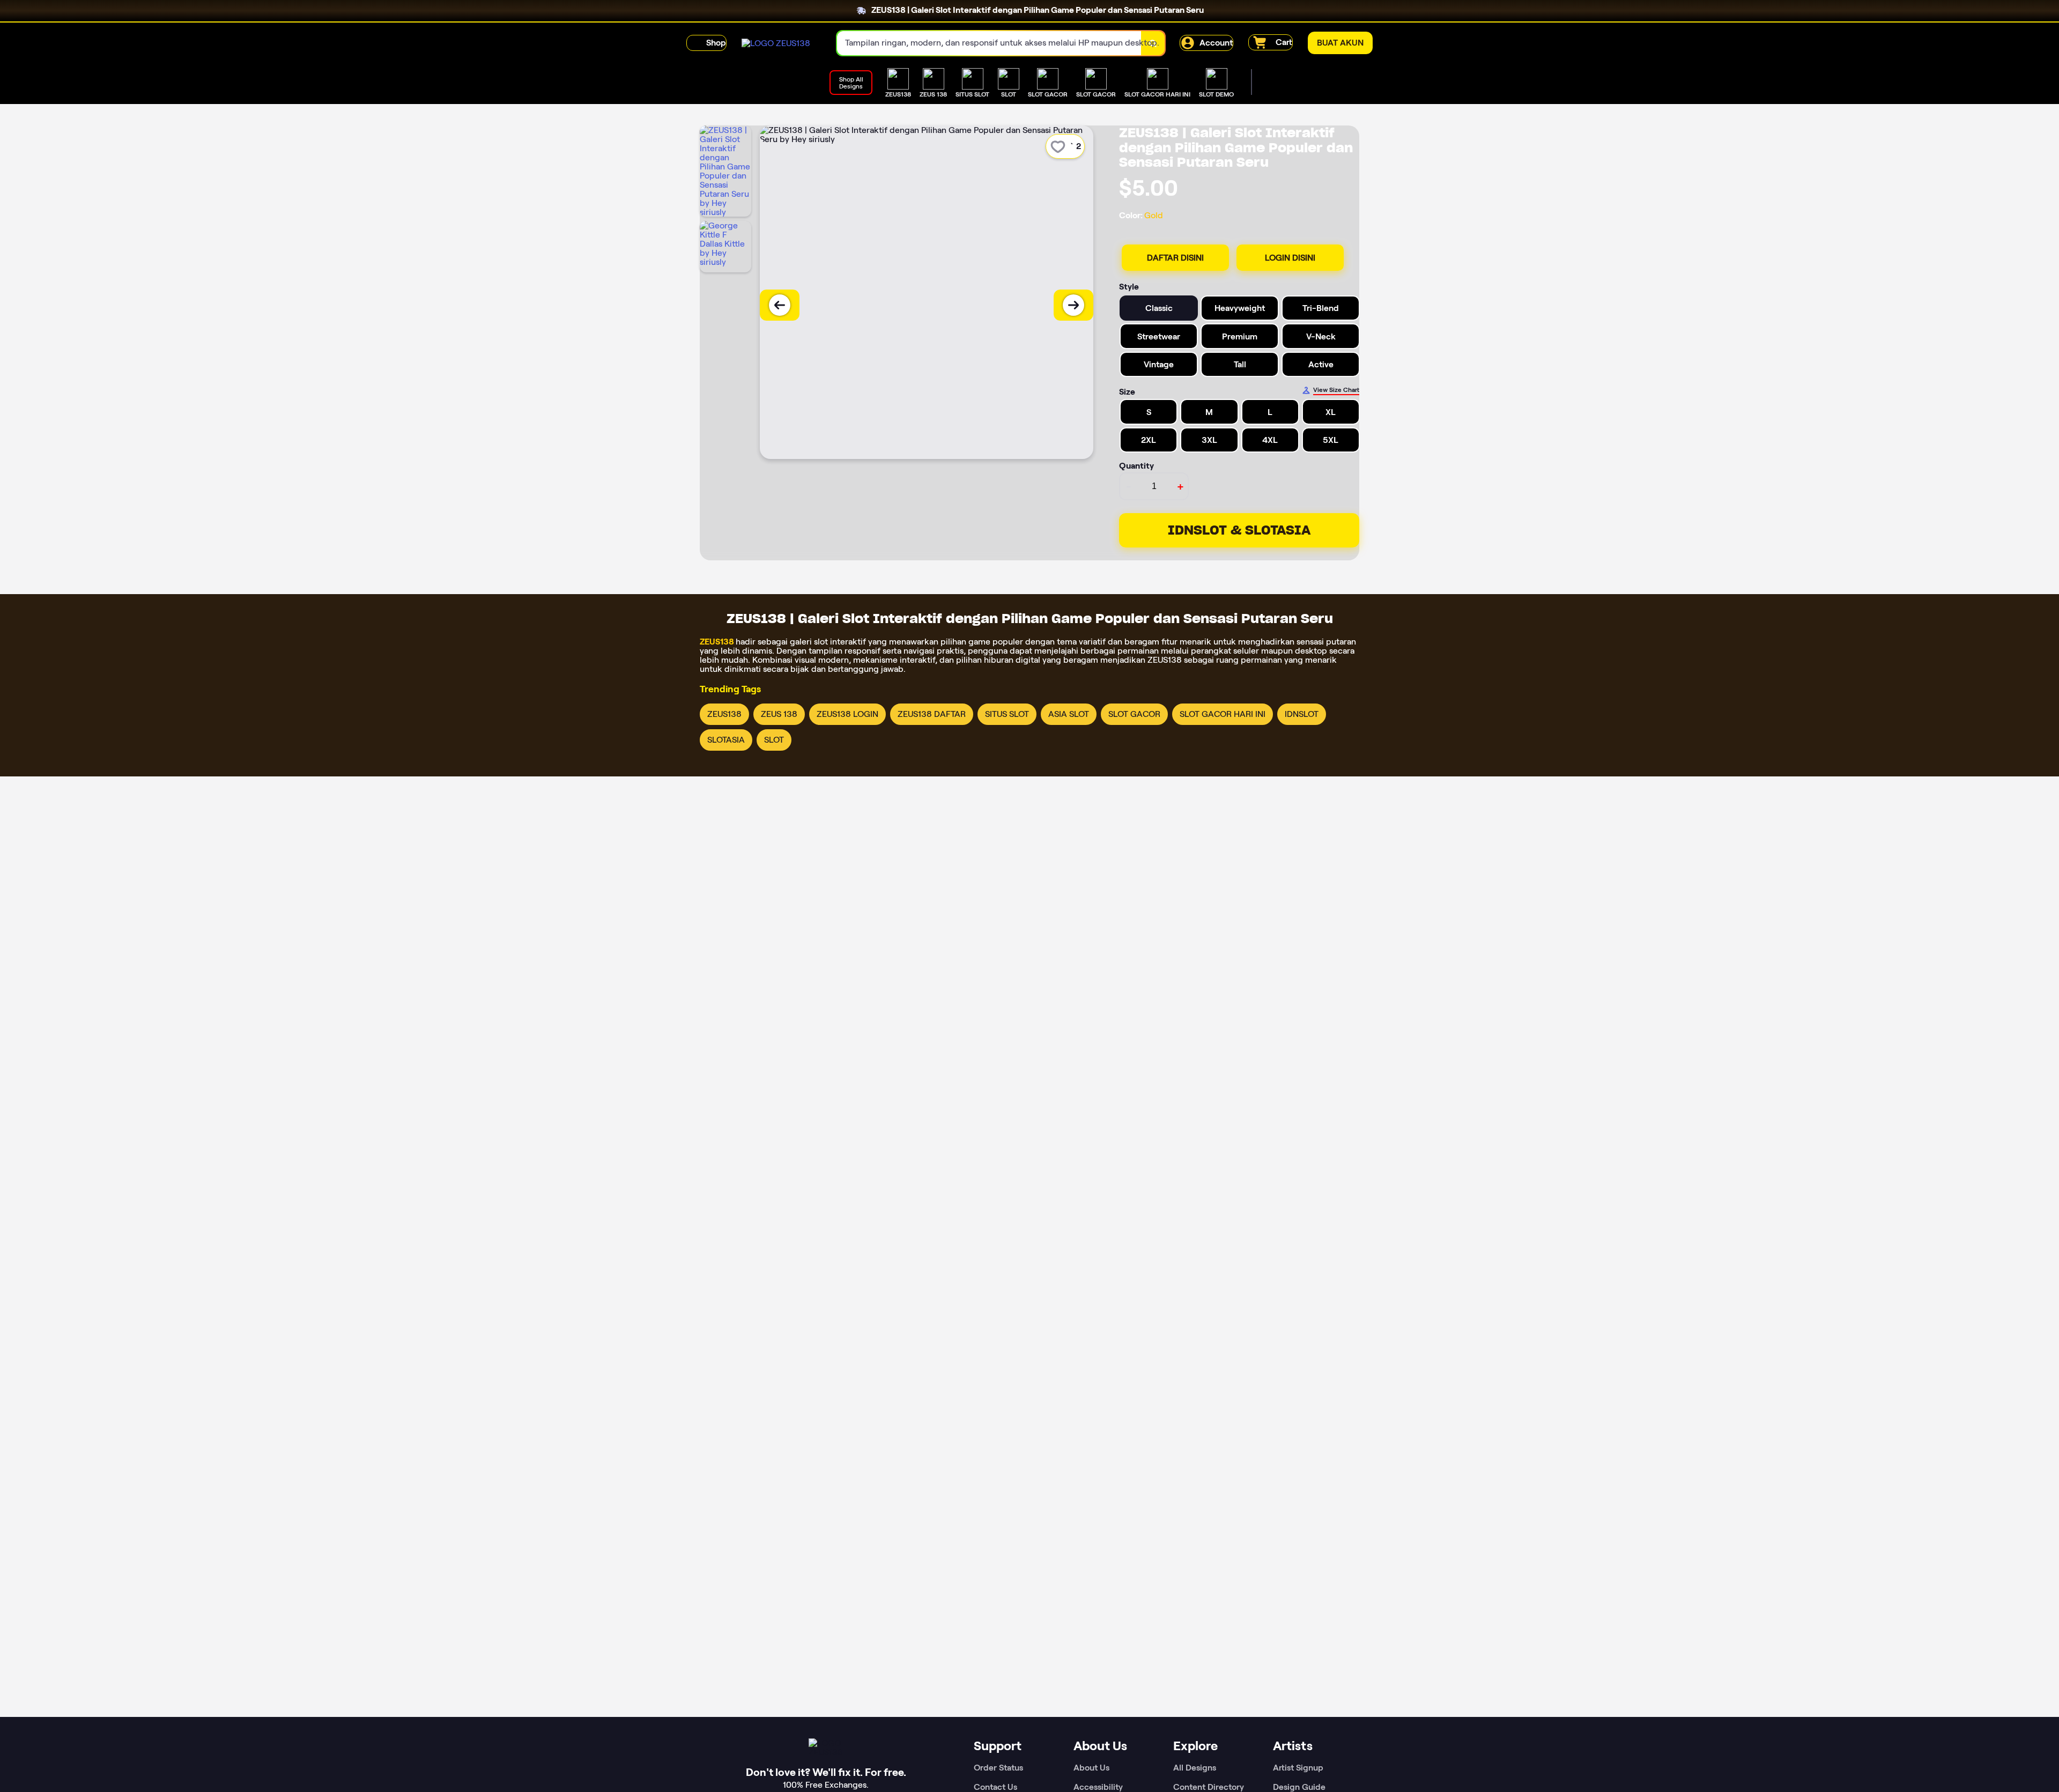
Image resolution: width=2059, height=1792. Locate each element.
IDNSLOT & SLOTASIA (1239, 530)
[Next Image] (1073, 305)
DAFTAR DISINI (1175, 258)
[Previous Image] (780, 305)
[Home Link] (776, 43)
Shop (716, 43)
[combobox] (989, 43)
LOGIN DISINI (1290, 258)
